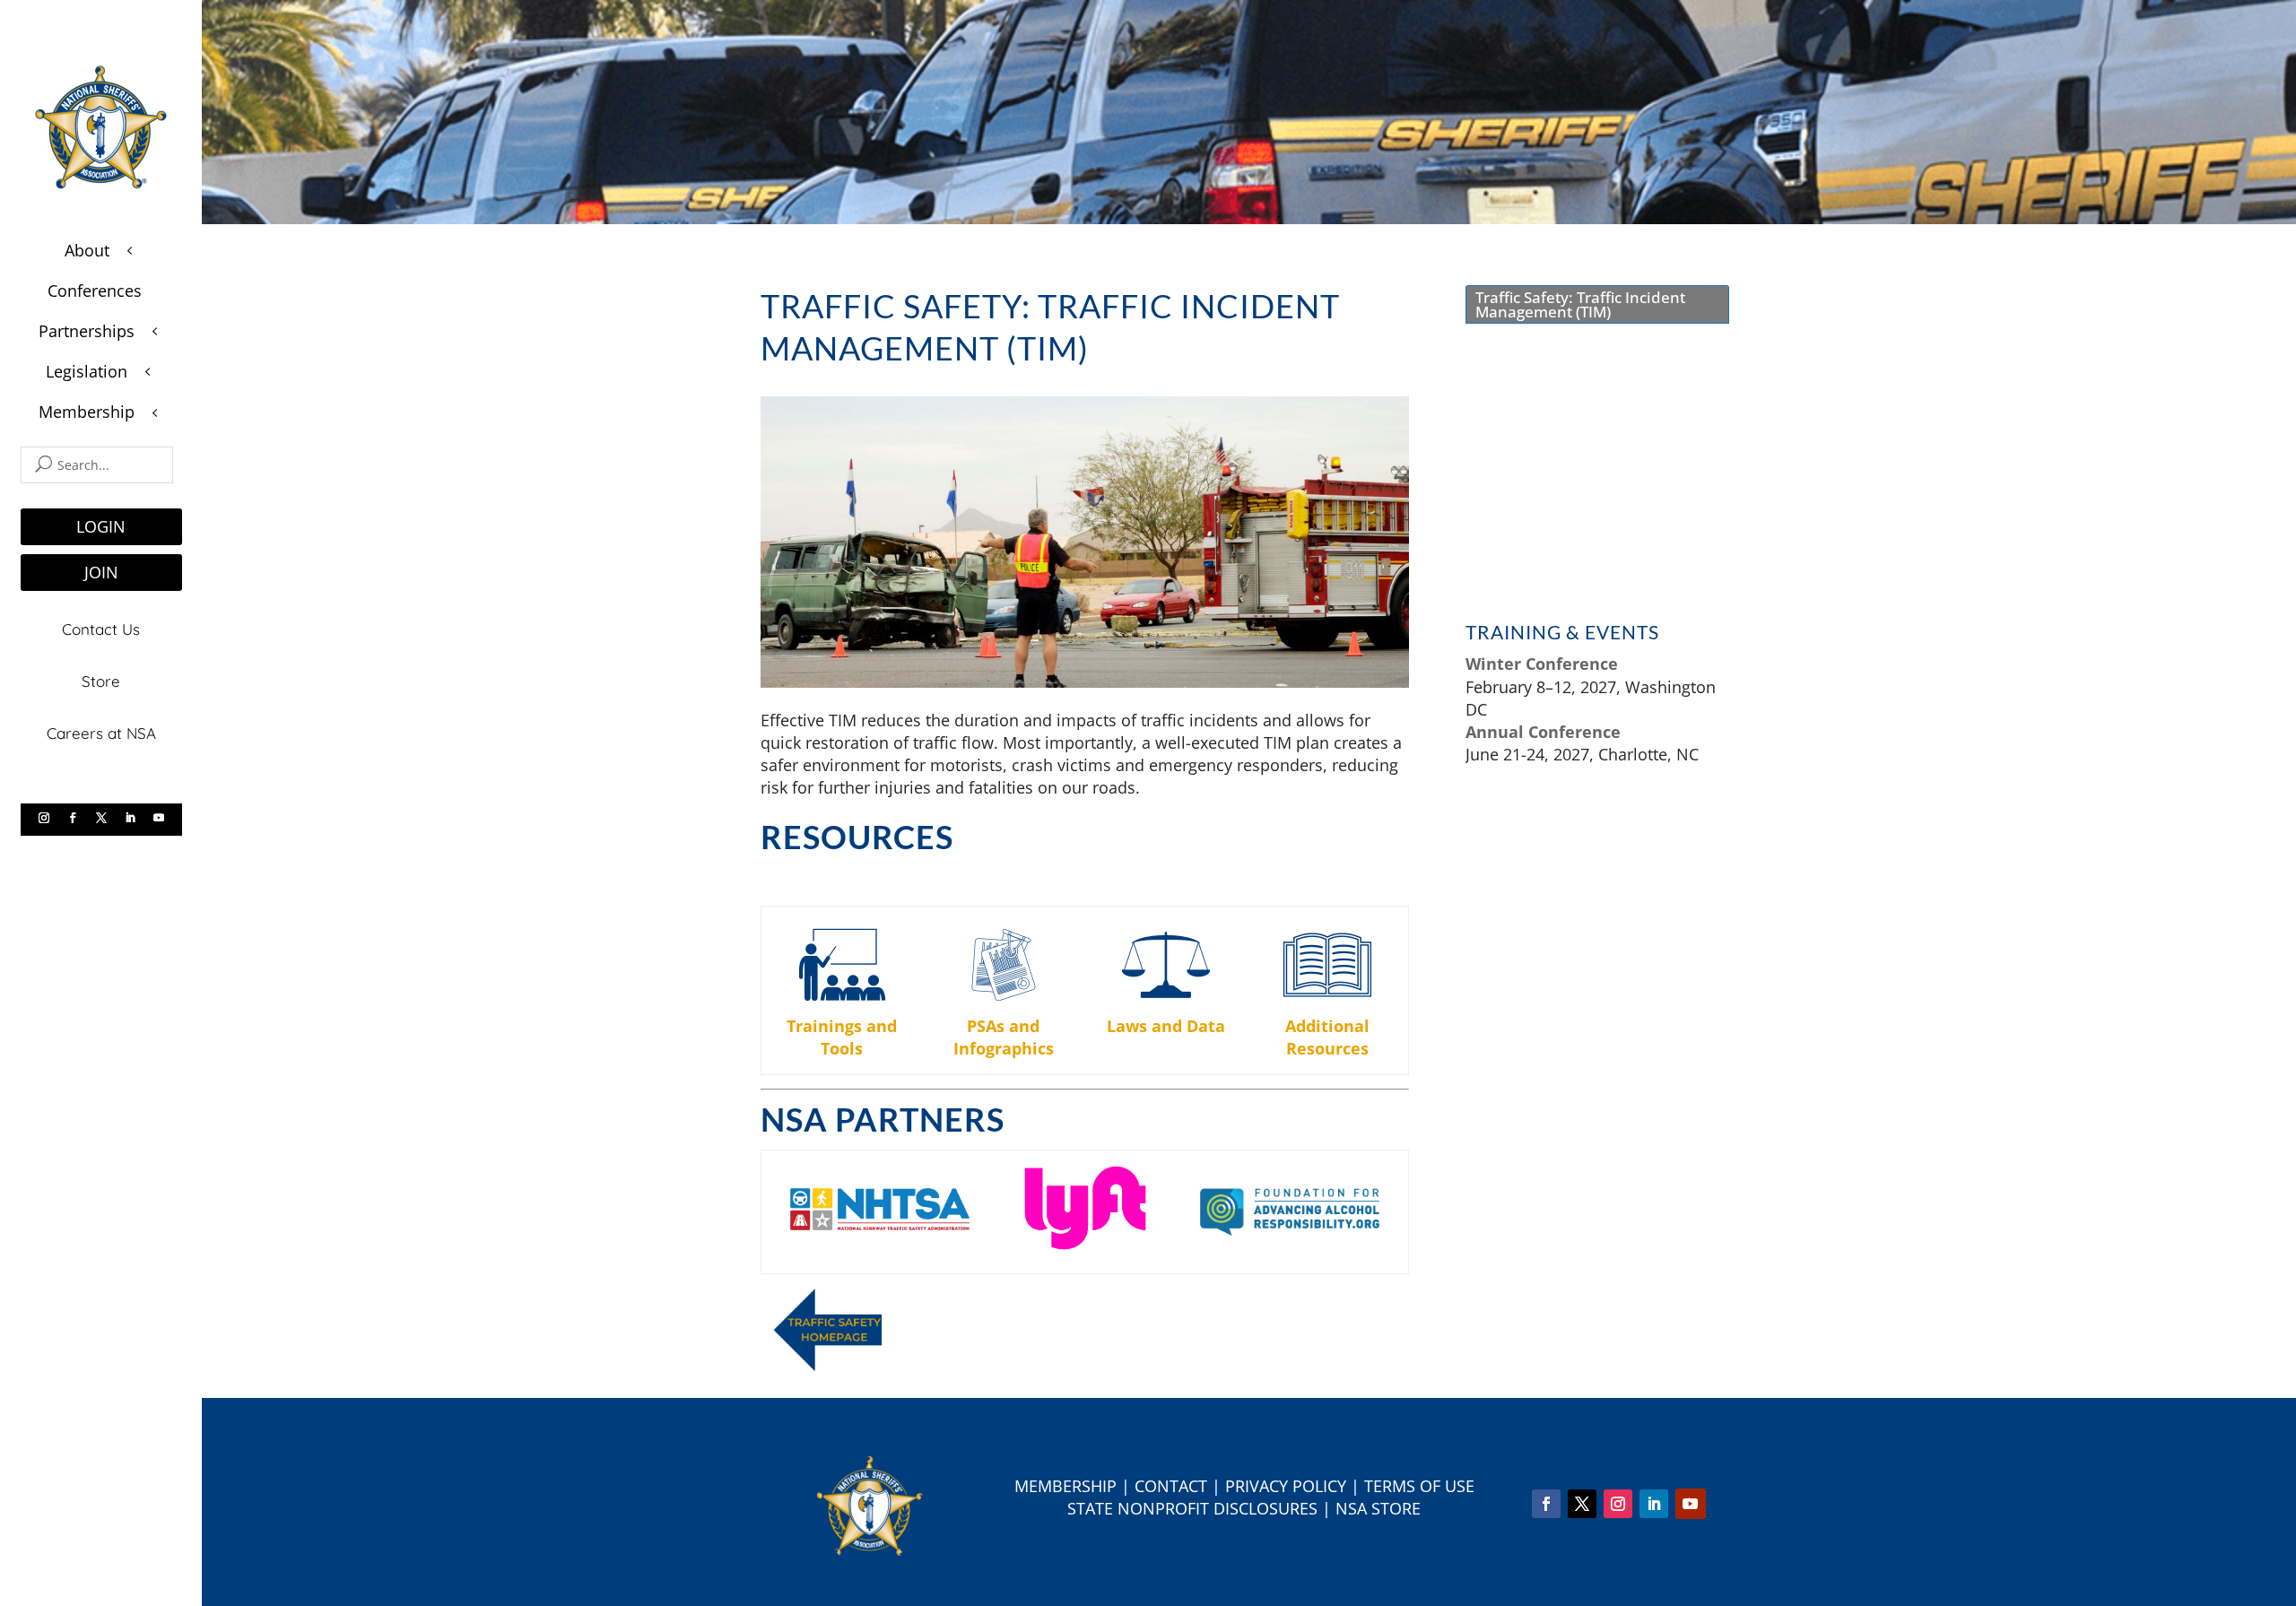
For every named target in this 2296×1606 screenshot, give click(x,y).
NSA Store (1378, 1508)
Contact (1171, 1486)
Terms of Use (1419, 1486)
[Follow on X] (101, 818)
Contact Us (101, 629)
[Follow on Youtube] (159, 818)
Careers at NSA (101, 733)
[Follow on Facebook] (73, 818)
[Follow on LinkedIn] (130, 818)
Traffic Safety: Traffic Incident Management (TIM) (1580, 304)
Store (101, 681)
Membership (1065, 1486)
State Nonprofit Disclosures (1192, 1508)
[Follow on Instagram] (44, 818)
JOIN (101, 572)
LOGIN (101, 526)
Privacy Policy (1286, 1486)
